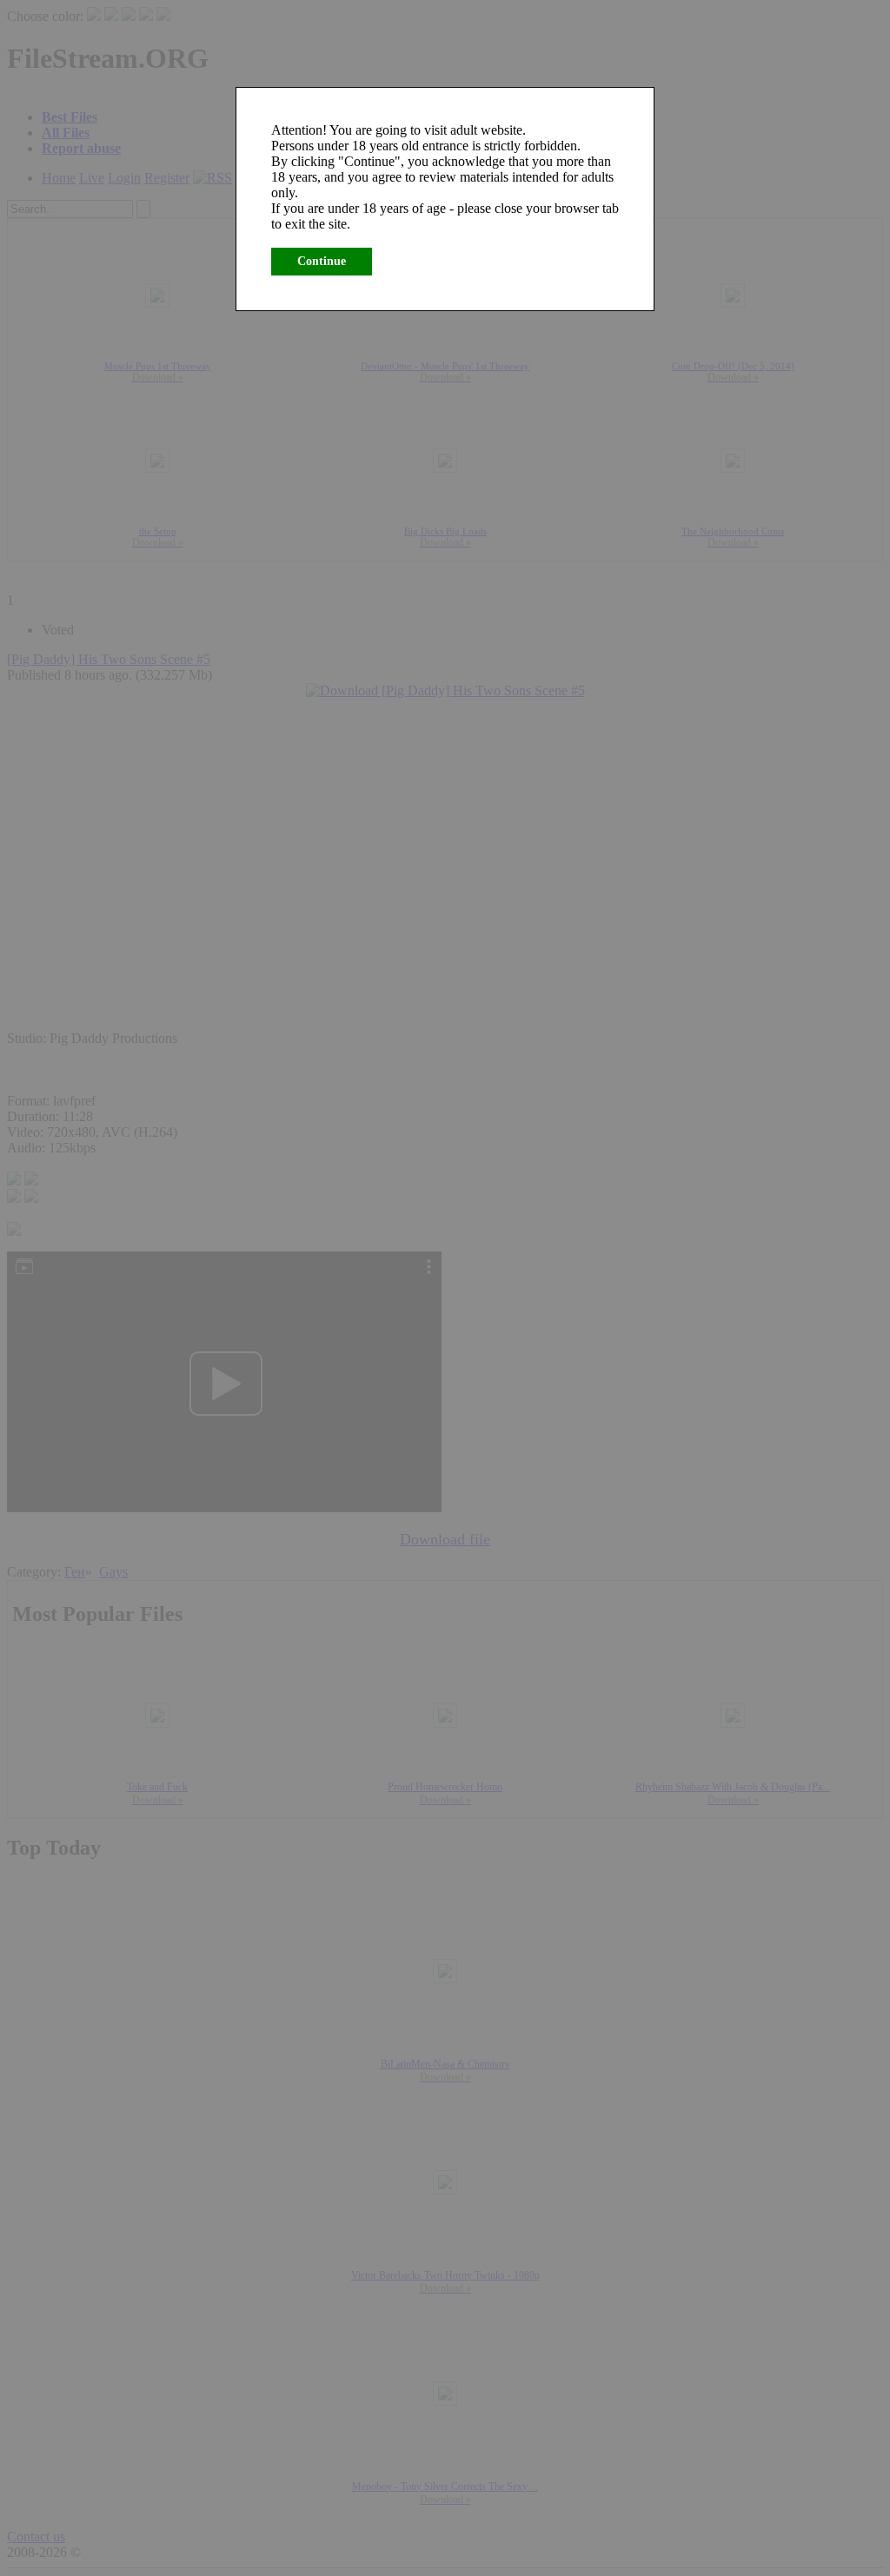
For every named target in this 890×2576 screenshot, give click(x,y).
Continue (322, 261)
